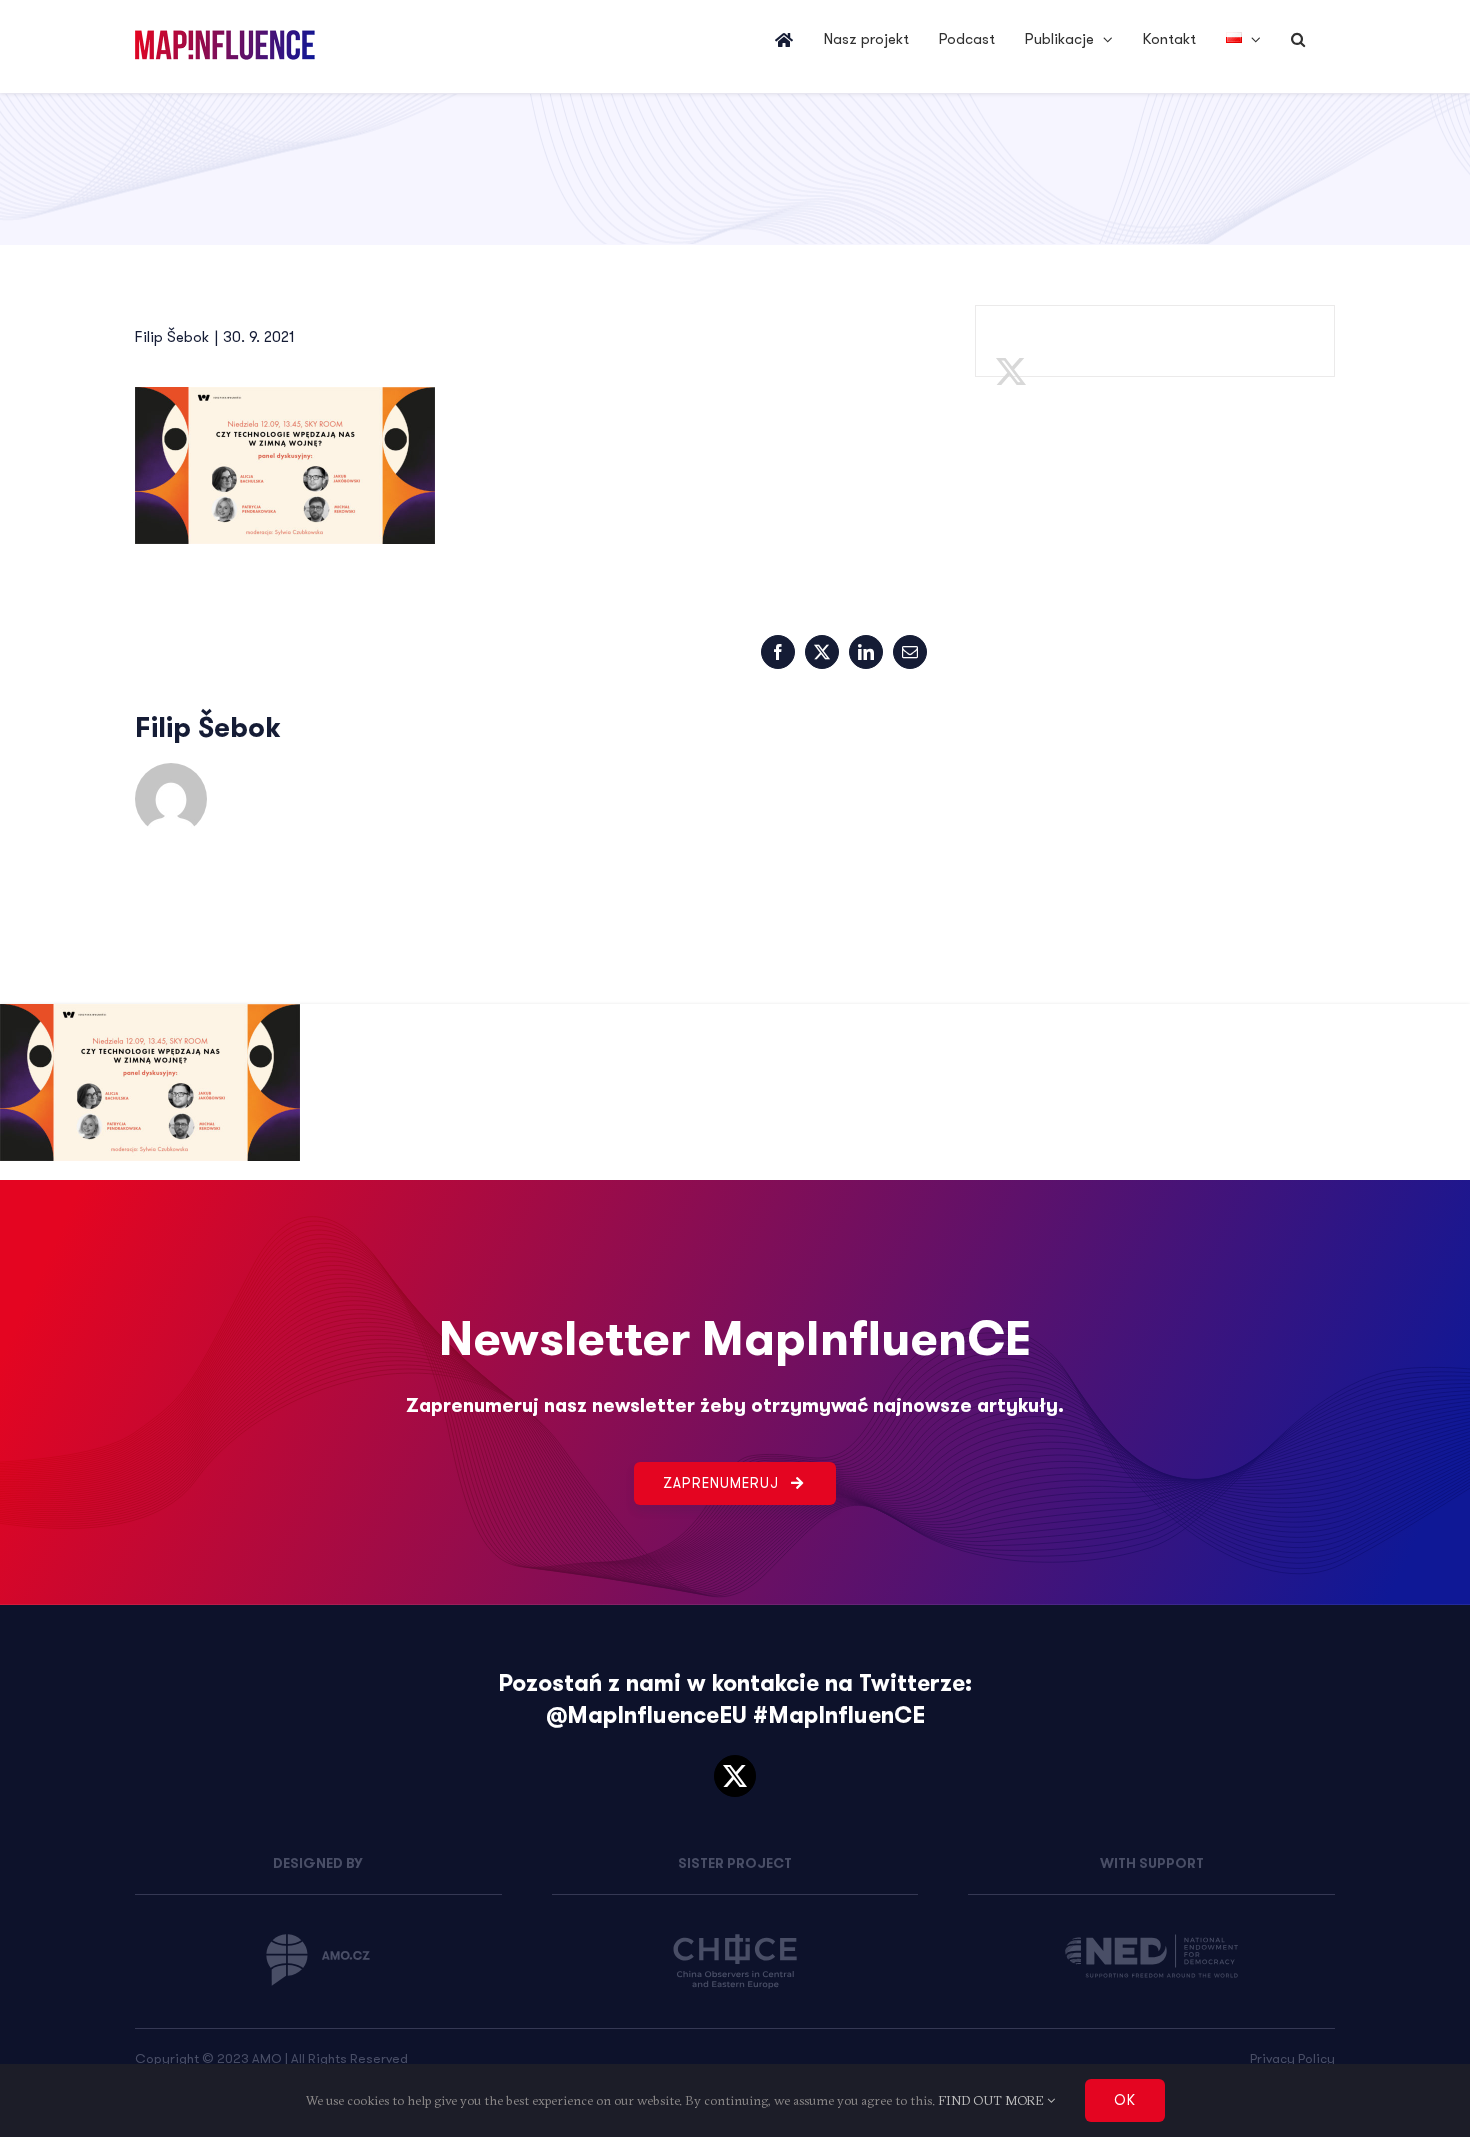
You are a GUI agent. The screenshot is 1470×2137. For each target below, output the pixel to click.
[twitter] (735, 1776)
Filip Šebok (172, 337)
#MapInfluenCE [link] (839, 1715)
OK (1125, 2100)
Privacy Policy (1292, 2058)
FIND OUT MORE (992, 2100)
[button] (1298, 40)
